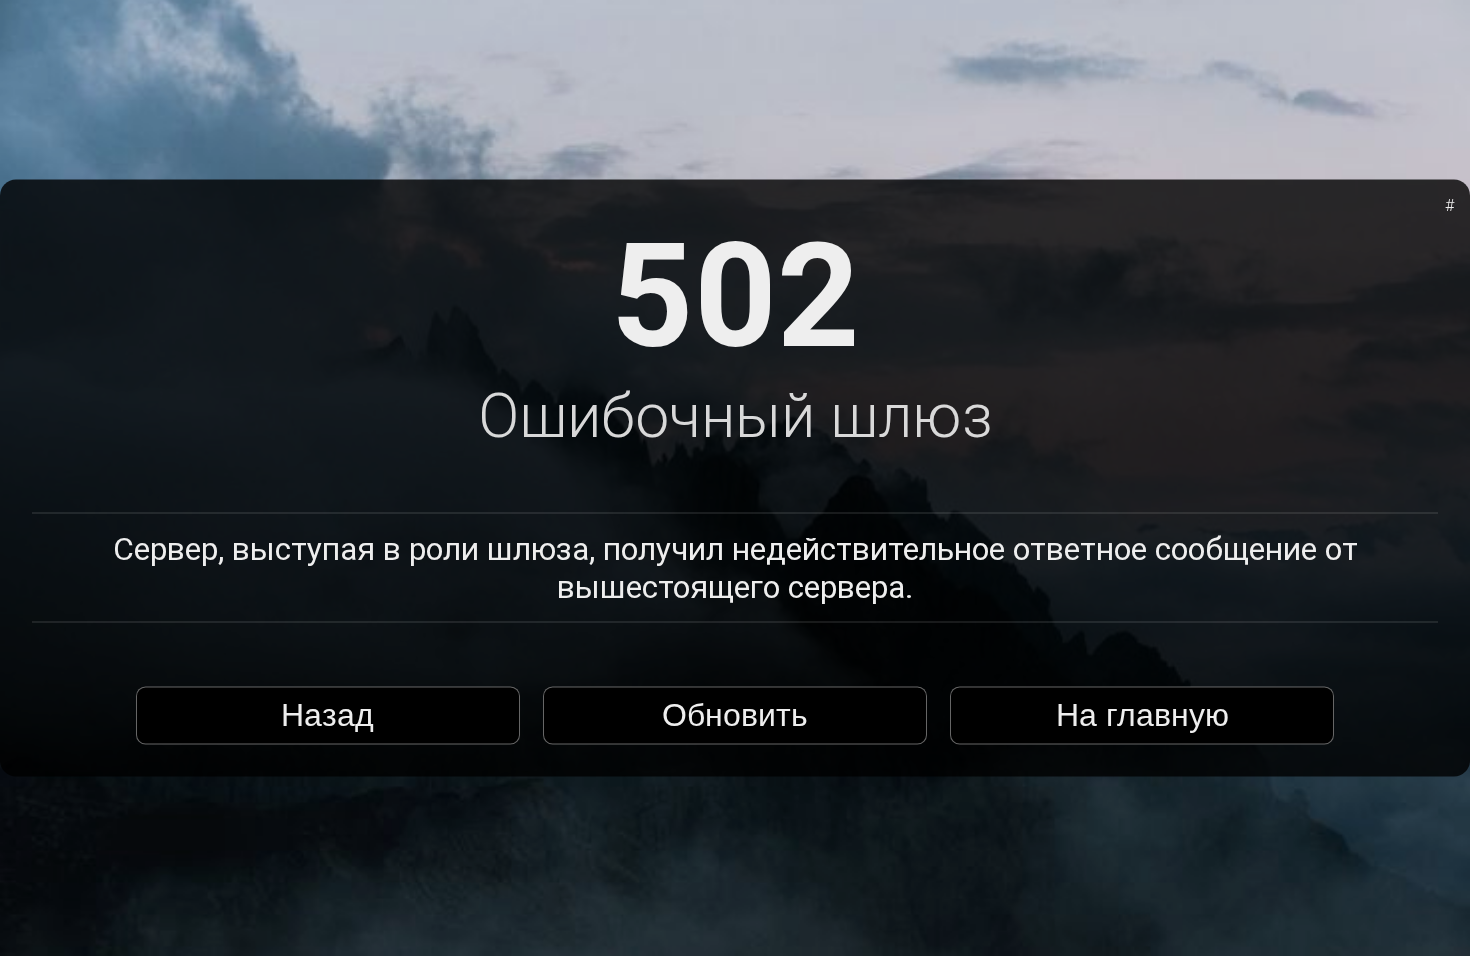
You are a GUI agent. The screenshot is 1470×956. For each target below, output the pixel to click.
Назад (327, 715)
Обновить (735, 715)
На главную (1142, 715)
